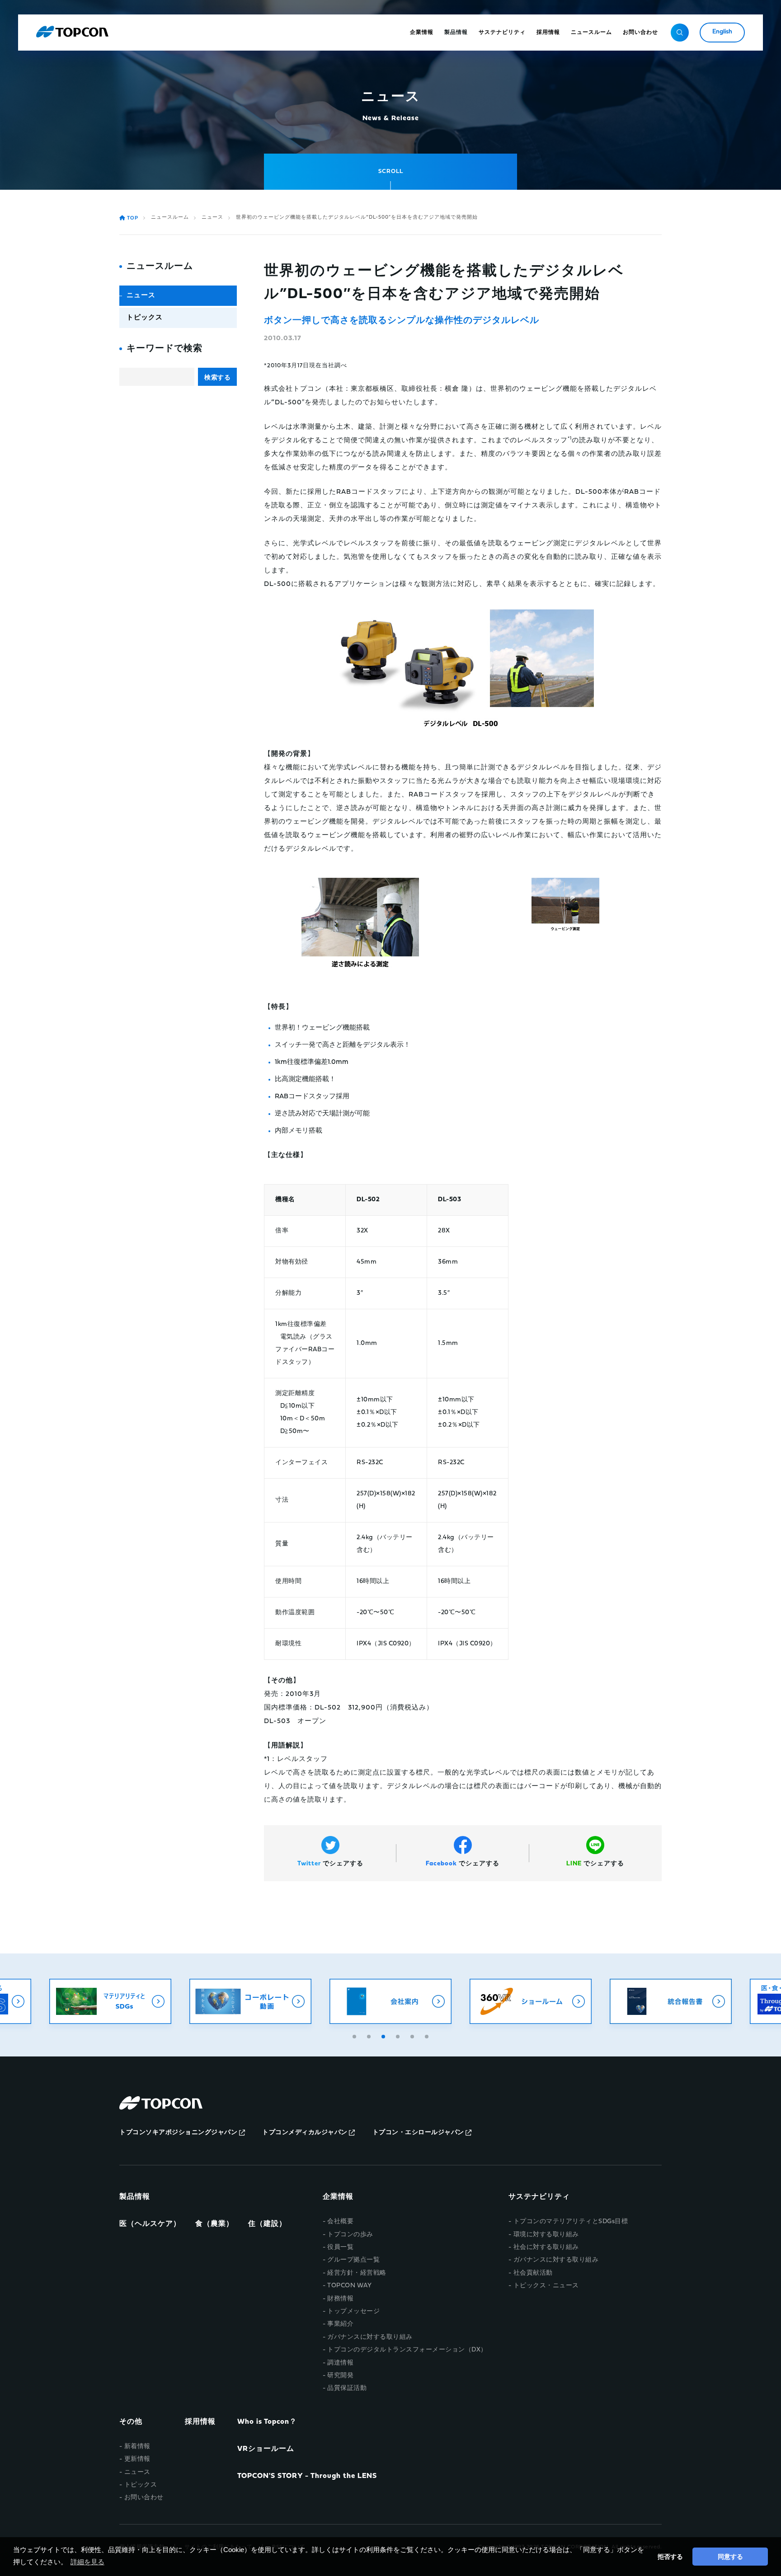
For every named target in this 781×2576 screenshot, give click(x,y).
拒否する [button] (670, 2557)
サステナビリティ (539, 2197)
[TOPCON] (72, 33)
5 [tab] (413, 2035)
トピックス (145, 318)
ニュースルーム (170, 218)
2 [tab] (370, 2035)
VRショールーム (266, 2449)
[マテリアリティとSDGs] (110, 2001)
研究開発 (340, 2376)
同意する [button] (730, 2557)
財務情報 (340, 2299)
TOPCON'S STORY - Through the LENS (307, 2476)
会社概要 (340, 2222)
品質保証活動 (347, 2388)
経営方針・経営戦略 (357, 2273)
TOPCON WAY (349, 2286)
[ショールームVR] (531, 2001)
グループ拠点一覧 (353, 2260)
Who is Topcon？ (267, 2422)
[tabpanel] (390, 2001)
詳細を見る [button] (87, 2562)
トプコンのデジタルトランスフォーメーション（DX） (407, 2350)
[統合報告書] (671, 2001)
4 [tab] (399, 2035)
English (722, 32)
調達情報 (340, 2363)
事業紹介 (340, 2324)
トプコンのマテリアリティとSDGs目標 (571, 2222)
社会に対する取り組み (546, 2247)
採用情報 (200, 2422)
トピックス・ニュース (546, 2286)
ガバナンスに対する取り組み (370, 2337)
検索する (217, 377)
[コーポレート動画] (250, 2001)
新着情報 (137, 2447)
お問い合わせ (144, 2498)
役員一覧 (340, 2247)
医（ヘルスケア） (150, 2224)
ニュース (212, 218)
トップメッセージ (353, 2311)
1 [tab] (355, 2035)
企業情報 (338, 2197)
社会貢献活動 (533, 2273)
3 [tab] (384, 2035)
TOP (133, 218)
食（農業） (214, 2224)
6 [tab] (428, 2035)
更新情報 (137, 2459)
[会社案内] (390, 2001)
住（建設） (267, 2224)
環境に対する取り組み (546, 2235)
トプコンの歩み (350, 2235)
